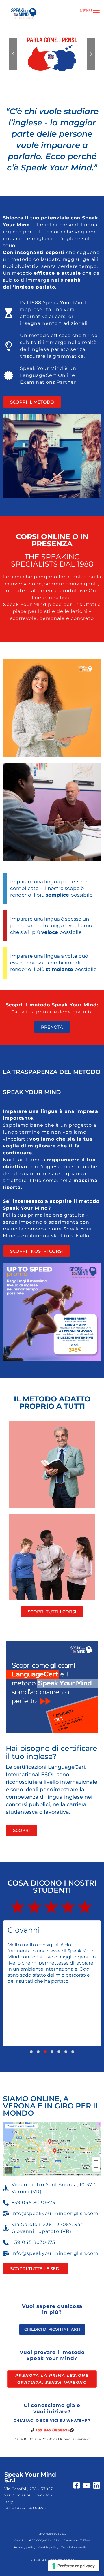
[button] (31, 2052)
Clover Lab (39, 2560)
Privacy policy (25, 2547)
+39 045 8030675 (52, 2430)
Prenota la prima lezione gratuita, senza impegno (52, 2379)
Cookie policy (48, 2547)
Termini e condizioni (77, 2547)
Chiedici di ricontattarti (52, 2329)
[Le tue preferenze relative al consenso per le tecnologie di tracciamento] (74, 2566)
